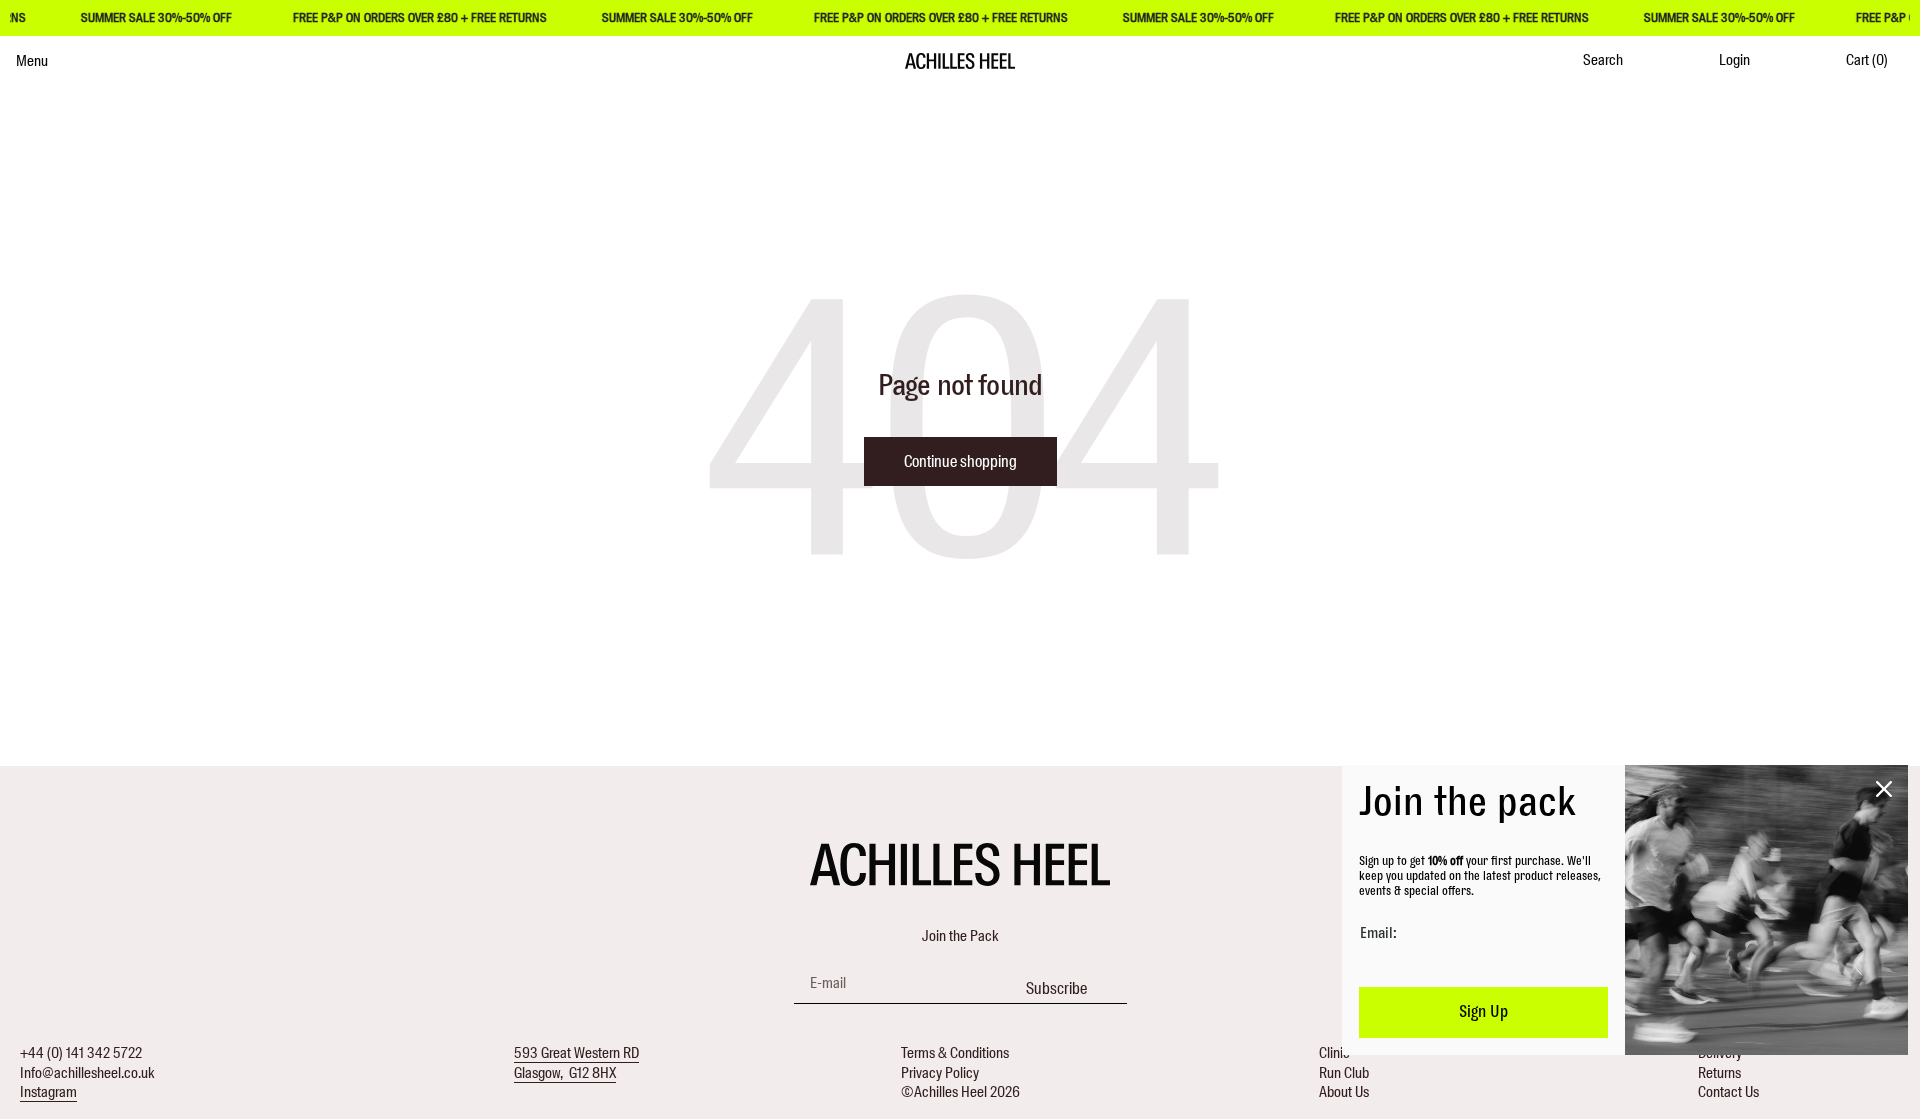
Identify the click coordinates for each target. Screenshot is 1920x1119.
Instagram (48, 1092)
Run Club (1344, 1073)
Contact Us (1728, 1092)
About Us (1344, 1092)
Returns (1719, 1073)
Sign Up (1483, 1012)
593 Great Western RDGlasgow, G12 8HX (576, 1063)
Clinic (1334, 1053)
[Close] (1884, 789)
